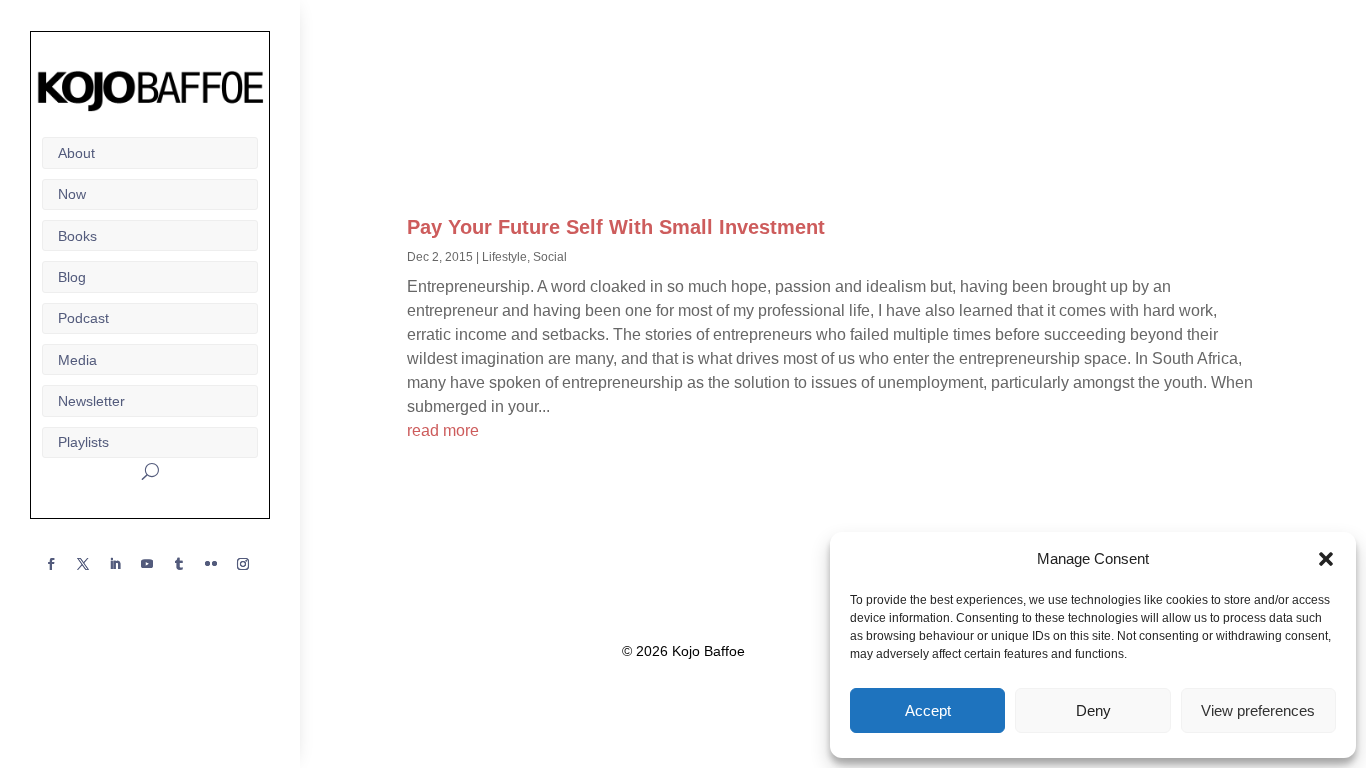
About (76, 153)
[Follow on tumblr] (179, 564)
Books (77, 236)
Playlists (83, 442)
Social (550, 257)
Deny (1093, 710)
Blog (72, 277)
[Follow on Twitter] (83, 564)
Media (77, 360)
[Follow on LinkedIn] (115, 564)
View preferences (1258, 710)
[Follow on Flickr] (211, 564)
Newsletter (91, 401)
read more (443, 430)
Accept (928, 710)
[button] (1326, 559)
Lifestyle (504, 257)
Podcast (83, 318)
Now (72, 194)
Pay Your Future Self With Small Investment (616, 227)
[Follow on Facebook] (51, 564)
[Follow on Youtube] (147, 564)
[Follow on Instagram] (243, 564)
